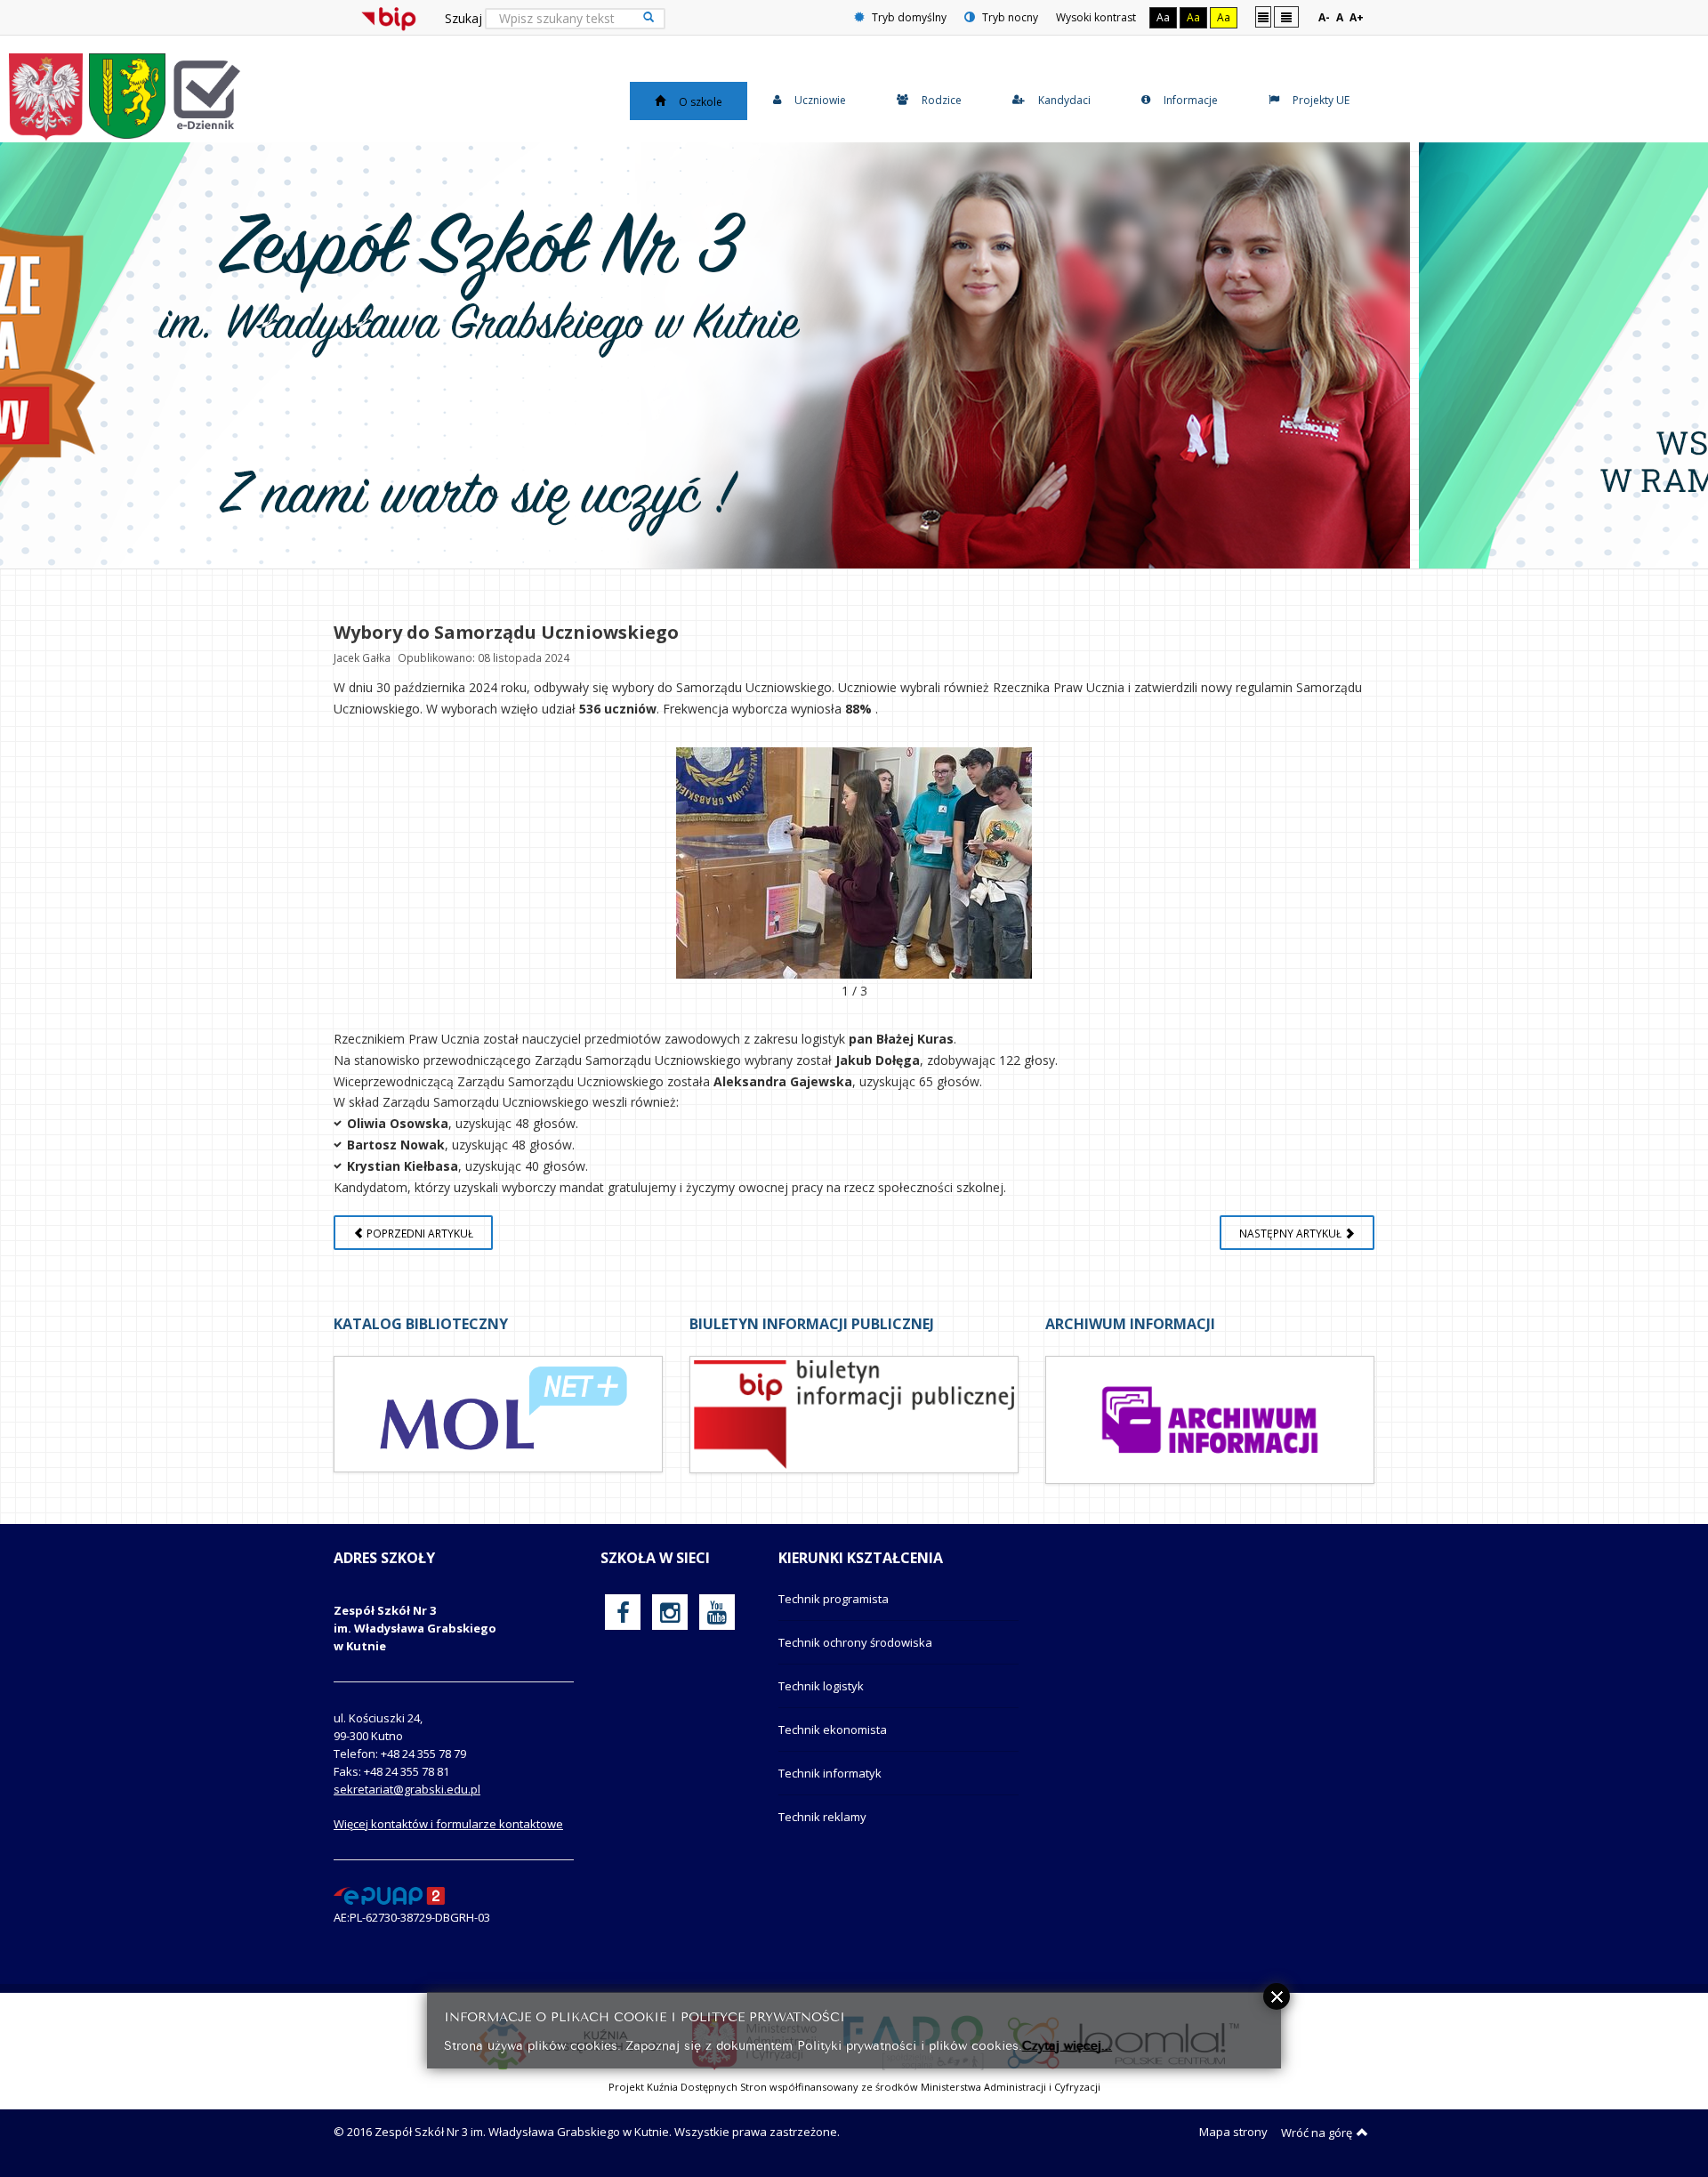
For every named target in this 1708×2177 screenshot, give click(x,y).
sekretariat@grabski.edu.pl (407, 1789)
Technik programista (834, 1599)
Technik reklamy (822, 1817)
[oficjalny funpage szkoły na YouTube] (717, 1612)
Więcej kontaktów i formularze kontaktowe (448, 1824)
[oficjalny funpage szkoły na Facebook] (623, 1612)
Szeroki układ (1286, 16)
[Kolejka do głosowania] (854, 863)
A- (1324, 17)
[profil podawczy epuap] (389, 1895)
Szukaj (463, 18)
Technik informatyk (830, 1773)
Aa (1163, 17)
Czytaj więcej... (1067, 2044)
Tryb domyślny (908, 17)
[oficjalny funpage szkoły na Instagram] (670, 1612)
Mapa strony (1233, 2132)
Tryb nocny (1009, 17)
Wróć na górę (1317, 2133)
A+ (1357, 17)
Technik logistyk (821, 1686)
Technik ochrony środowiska (855, 1642)
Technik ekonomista (833, 1730)
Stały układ (1263, 16)
